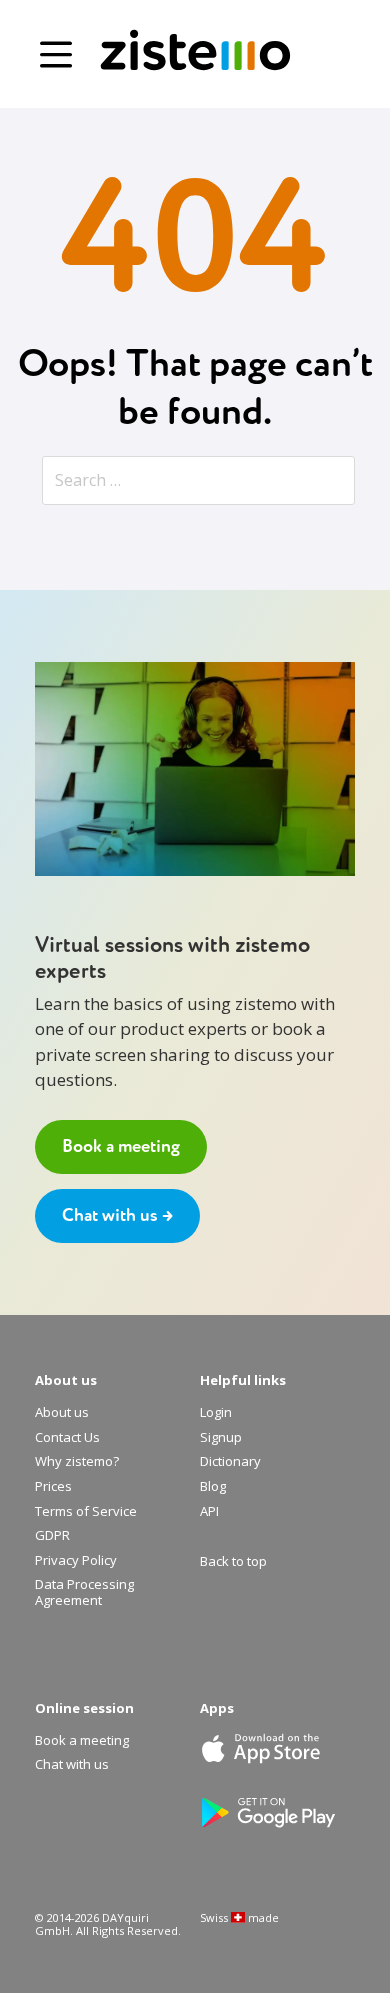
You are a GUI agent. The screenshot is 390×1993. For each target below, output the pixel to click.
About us (62, 1413)
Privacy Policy (76, 1561)
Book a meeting (121, 1146)
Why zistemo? (77, 1462)
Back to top (233, 1562)
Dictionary (230, 1462)
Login (216, 1413)
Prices (53, 1487)
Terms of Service (86, 1512)
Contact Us (67, 1438)
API (209, 1512)
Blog (213, 1487)
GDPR (52, 1536)
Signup (221, 1438)
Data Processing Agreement (84, 1592)
